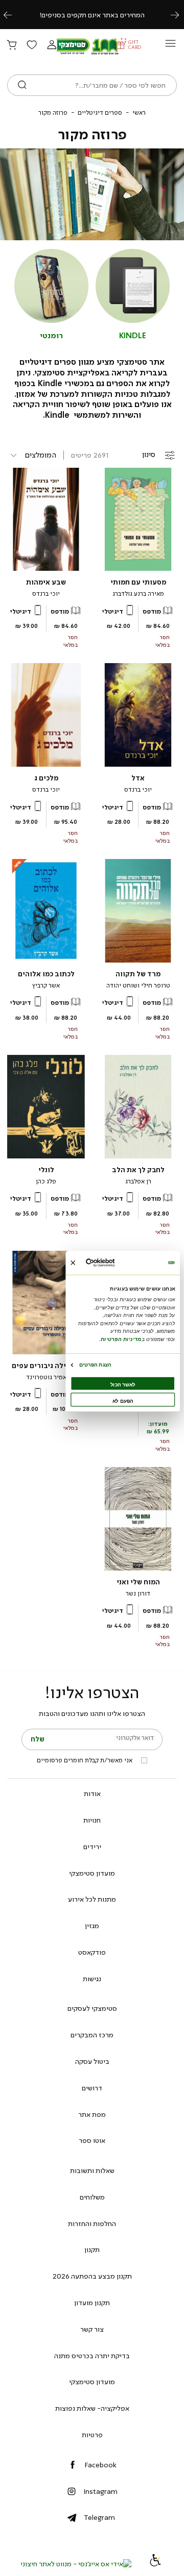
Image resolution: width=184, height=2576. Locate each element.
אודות (92, 1794)
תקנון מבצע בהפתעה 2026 (92, 2276)
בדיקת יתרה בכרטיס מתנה (92, 2356)
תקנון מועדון (92, 2303)
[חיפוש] (22, 85)
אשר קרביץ (46, 986)
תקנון (92, 2250)
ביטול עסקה (92, 2061)
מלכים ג (46, 778)
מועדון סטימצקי (92, 1873)
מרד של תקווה (138, 974)
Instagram (100, 2491)
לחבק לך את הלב (138, 1170)
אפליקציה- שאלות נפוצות (92, 2408)
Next (180, 15)
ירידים (92, 1847)
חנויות (92, 1820)
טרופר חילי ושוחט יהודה (138, 986)
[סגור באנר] (73, 1263)
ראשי (139, 113)
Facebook (100, 2465)
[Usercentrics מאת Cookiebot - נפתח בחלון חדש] (111, 1263)
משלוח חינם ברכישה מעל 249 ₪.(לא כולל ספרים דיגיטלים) (92, 15)
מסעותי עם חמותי (138, 582)
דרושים (92, 2088)
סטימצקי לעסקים (92, 2008)
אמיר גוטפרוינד (46, 1377)
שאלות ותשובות (92, 2170)
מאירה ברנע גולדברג (138, 594)
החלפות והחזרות (92, 2224)
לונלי (46, 1170)
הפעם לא (123, 1401)
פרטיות (92, 2435)
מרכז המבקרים (92, 2035)
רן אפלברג (138, 1181)
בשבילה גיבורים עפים (46, 1366)
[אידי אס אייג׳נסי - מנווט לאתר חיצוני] (76, 2564)
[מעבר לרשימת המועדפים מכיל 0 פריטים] (32, 45)
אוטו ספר (92, 2140)
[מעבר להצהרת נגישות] (155, 2564)
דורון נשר (138, 1594)
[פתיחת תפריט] (170, 46)
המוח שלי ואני (138, 1582)
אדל (138, 778)
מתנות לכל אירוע (92, 1899)
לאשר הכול (123, 1385)
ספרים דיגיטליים (100, 113)
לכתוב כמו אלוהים (46, 974)
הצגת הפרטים (95, 1365)
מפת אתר (92, 2114)
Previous (13, 15)
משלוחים (92, 2197)
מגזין (92, 1926)
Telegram (99, 2517)
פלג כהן (46, 1181)
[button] (52, 45)
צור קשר (92, 2329)
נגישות (92, 1979)
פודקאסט (92, 1952)
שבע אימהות (46, 582)
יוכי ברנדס (46, 594)
